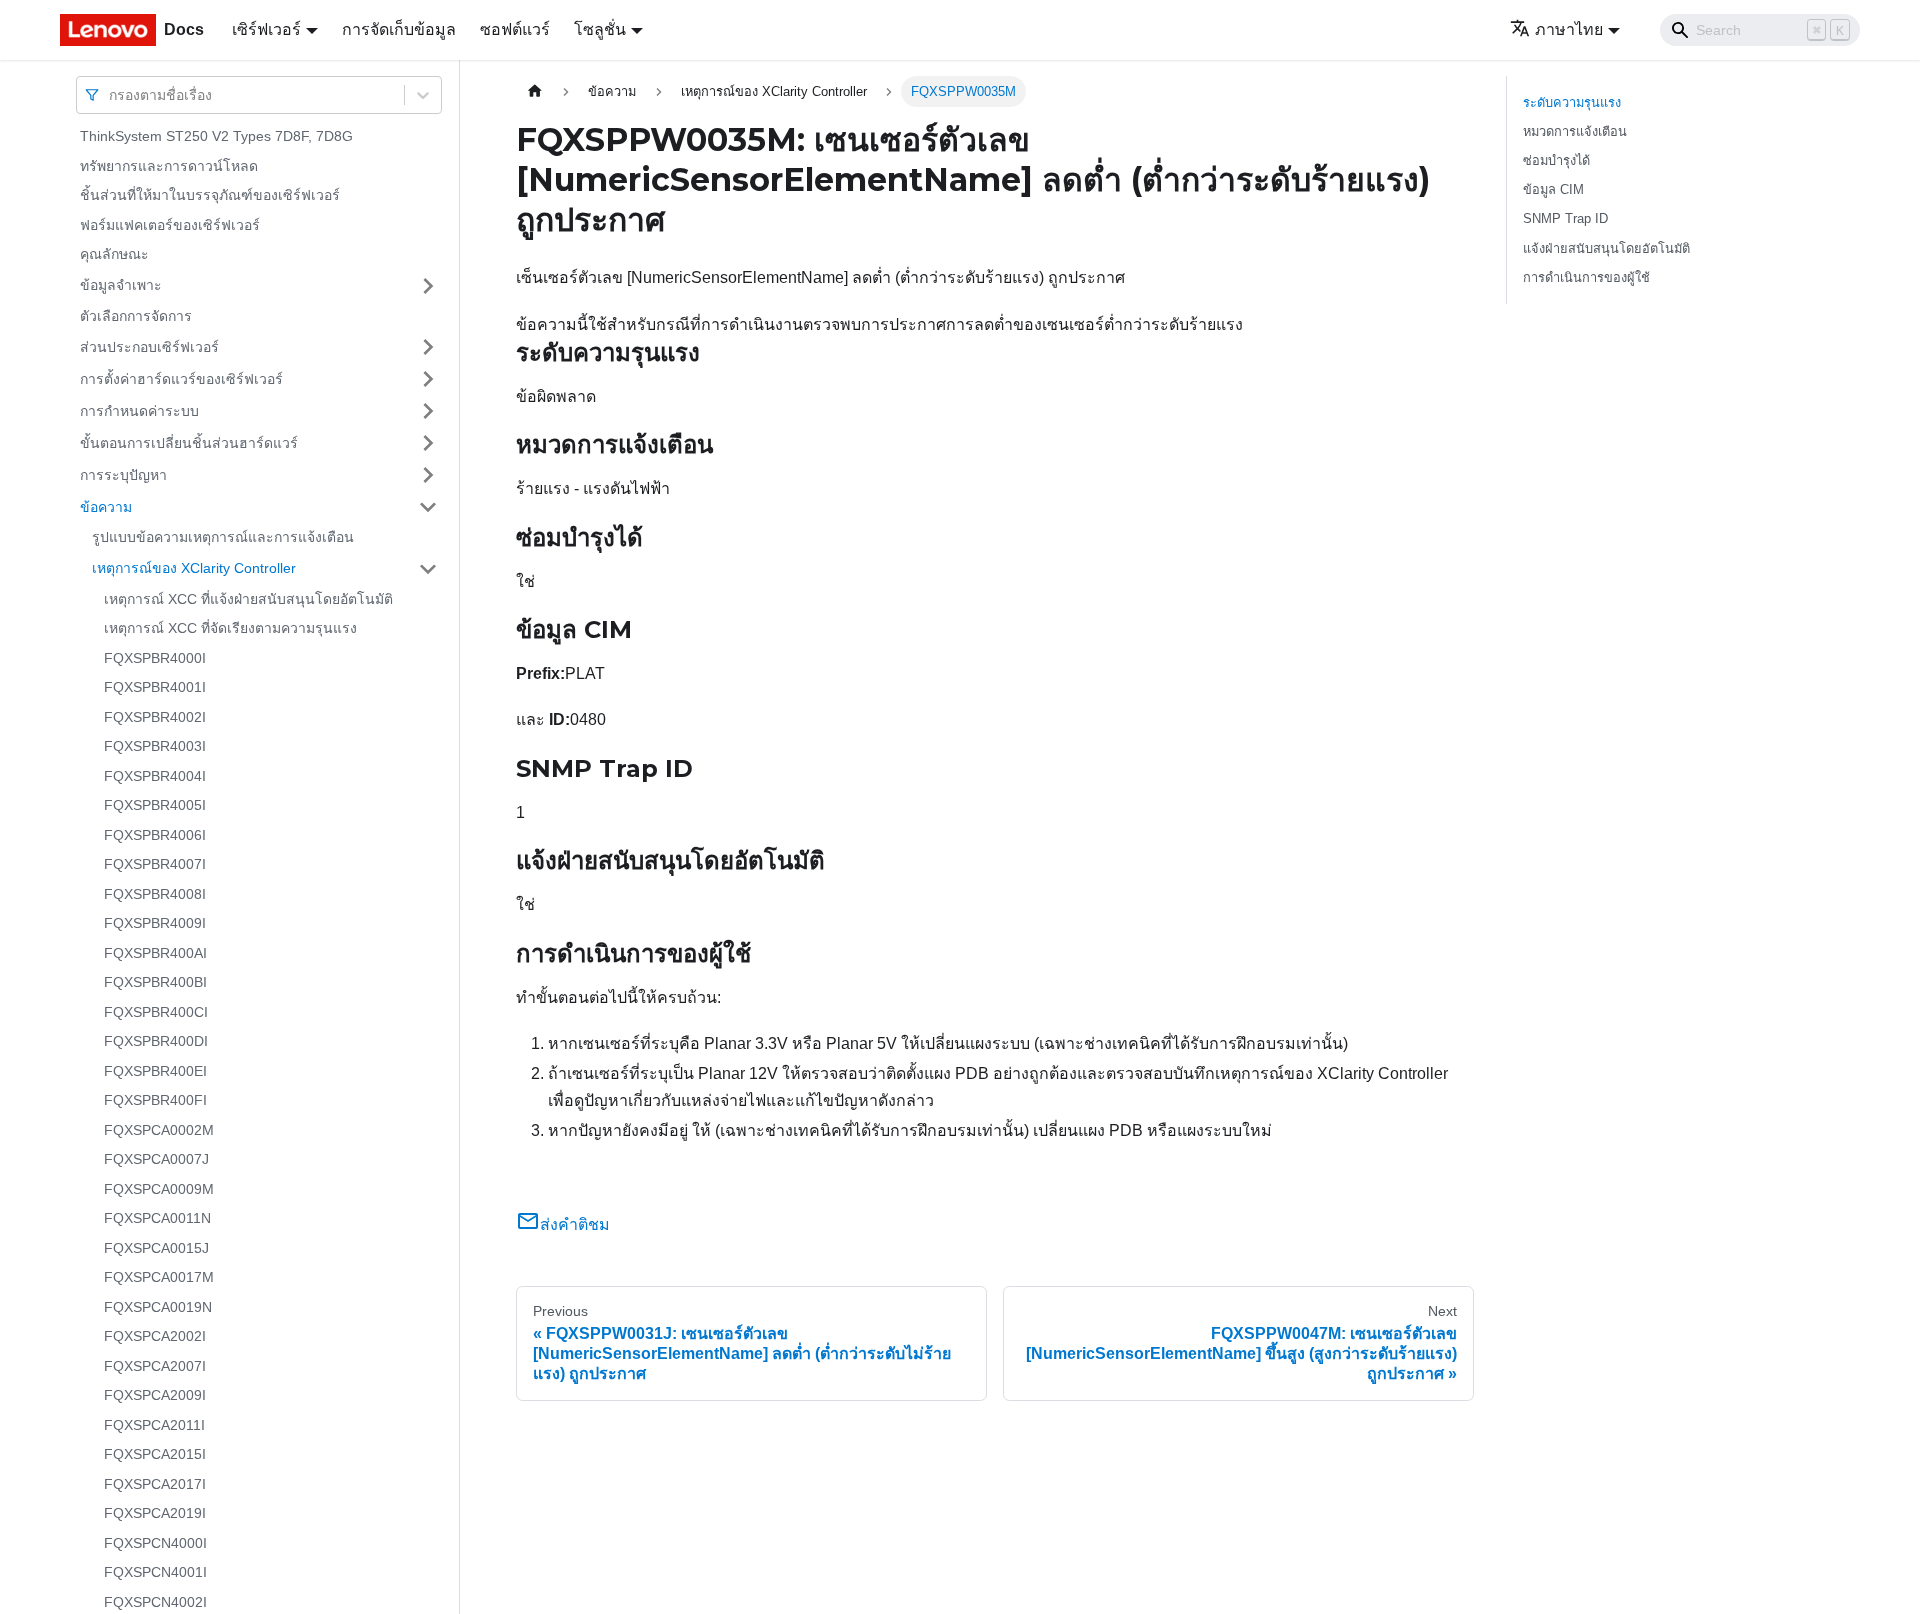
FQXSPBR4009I (155, 923)
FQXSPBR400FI (155, 1100)
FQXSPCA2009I (155, 1395)
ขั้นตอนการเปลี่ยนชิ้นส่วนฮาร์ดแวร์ (189, 442)
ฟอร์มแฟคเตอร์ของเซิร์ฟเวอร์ (170, 225)
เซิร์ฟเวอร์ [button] (266, 29)
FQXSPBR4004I (155, 776)
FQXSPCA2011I (154, 1425)
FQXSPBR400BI (155, 982)
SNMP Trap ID (1565, 218)
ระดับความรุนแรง (1572, 102)
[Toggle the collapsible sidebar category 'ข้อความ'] (428, 507)
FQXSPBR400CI (156, 1012)
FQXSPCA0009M (159, 1189)
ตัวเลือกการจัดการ (136, 316)
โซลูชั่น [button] (600, 29)
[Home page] (535, 91)
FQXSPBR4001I (155, 687)
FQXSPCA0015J (156, 1248)
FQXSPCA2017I (155, 1484)
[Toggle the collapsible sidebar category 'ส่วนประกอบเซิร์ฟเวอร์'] (428, 347)
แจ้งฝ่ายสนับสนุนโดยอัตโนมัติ (1606, 248)
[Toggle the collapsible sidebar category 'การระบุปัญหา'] (428, 475)
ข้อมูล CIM (1553, 189)
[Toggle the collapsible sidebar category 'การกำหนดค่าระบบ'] (428, 411)
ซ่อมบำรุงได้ (1556, 160)
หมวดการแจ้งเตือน (1575, 131)
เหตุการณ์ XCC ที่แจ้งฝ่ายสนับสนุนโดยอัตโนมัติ (248, 599)
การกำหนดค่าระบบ (139, 410)
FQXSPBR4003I (155, 746)
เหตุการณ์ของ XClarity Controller (194, 568)
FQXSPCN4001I (155, 1572)
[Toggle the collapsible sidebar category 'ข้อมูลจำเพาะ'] (428, 286)
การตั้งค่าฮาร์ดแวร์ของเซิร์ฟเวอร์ (181, 378)
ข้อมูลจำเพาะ (121, 285)
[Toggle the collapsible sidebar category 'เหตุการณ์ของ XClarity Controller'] (428, 569)
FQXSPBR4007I (155, 864)
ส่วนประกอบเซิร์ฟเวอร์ (149, 346)
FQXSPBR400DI (156, 1041)
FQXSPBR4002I (155, 717)
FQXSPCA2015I (155, 1454)
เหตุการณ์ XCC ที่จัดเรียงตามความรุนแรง (230, 628)
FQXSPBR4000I (155, 658)
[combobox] (111, 94)
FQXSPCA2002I (155, 1336)
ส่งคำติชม (575, 1224)
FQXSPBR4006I (155, 835)
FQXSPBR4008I (155, 894)
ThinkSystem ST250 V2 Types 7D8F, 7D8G (216, 136)
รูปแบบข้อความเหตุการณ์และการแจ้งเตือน (223, 537)
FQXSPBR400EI (155, 1071)
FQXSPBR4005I (155, 805)
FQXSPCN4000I (155, 1543)
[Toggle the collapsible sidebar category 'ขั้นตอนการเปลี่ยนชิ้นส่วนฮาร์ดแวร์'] (428, 443)
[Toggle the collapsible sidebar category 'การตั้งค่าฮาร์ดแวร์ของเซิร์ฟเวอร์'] (428, 379)
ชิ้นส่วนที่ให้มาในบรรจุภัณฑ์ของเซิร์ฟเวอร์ (210, 195)
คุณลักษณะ (114, 254)
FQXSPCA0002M (159, 1130)
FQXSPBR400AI (155, 953)
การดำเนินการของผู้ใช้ (1586, 277)
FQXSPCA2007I (155, 1366)
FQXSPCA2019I (155, 1513)
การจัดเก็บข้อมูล (399, 29)
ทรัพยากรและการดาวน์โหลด (169, 166)
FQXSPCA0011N (157, 1218)
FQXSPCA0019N (158, 1307)
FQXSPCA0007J (156, 1159)
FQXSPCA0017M (159, 1277)
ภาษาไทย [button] (1569, 29)
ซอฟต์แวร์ (515, 29)
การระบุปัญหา (123, 474)
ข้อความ (106, 506)
